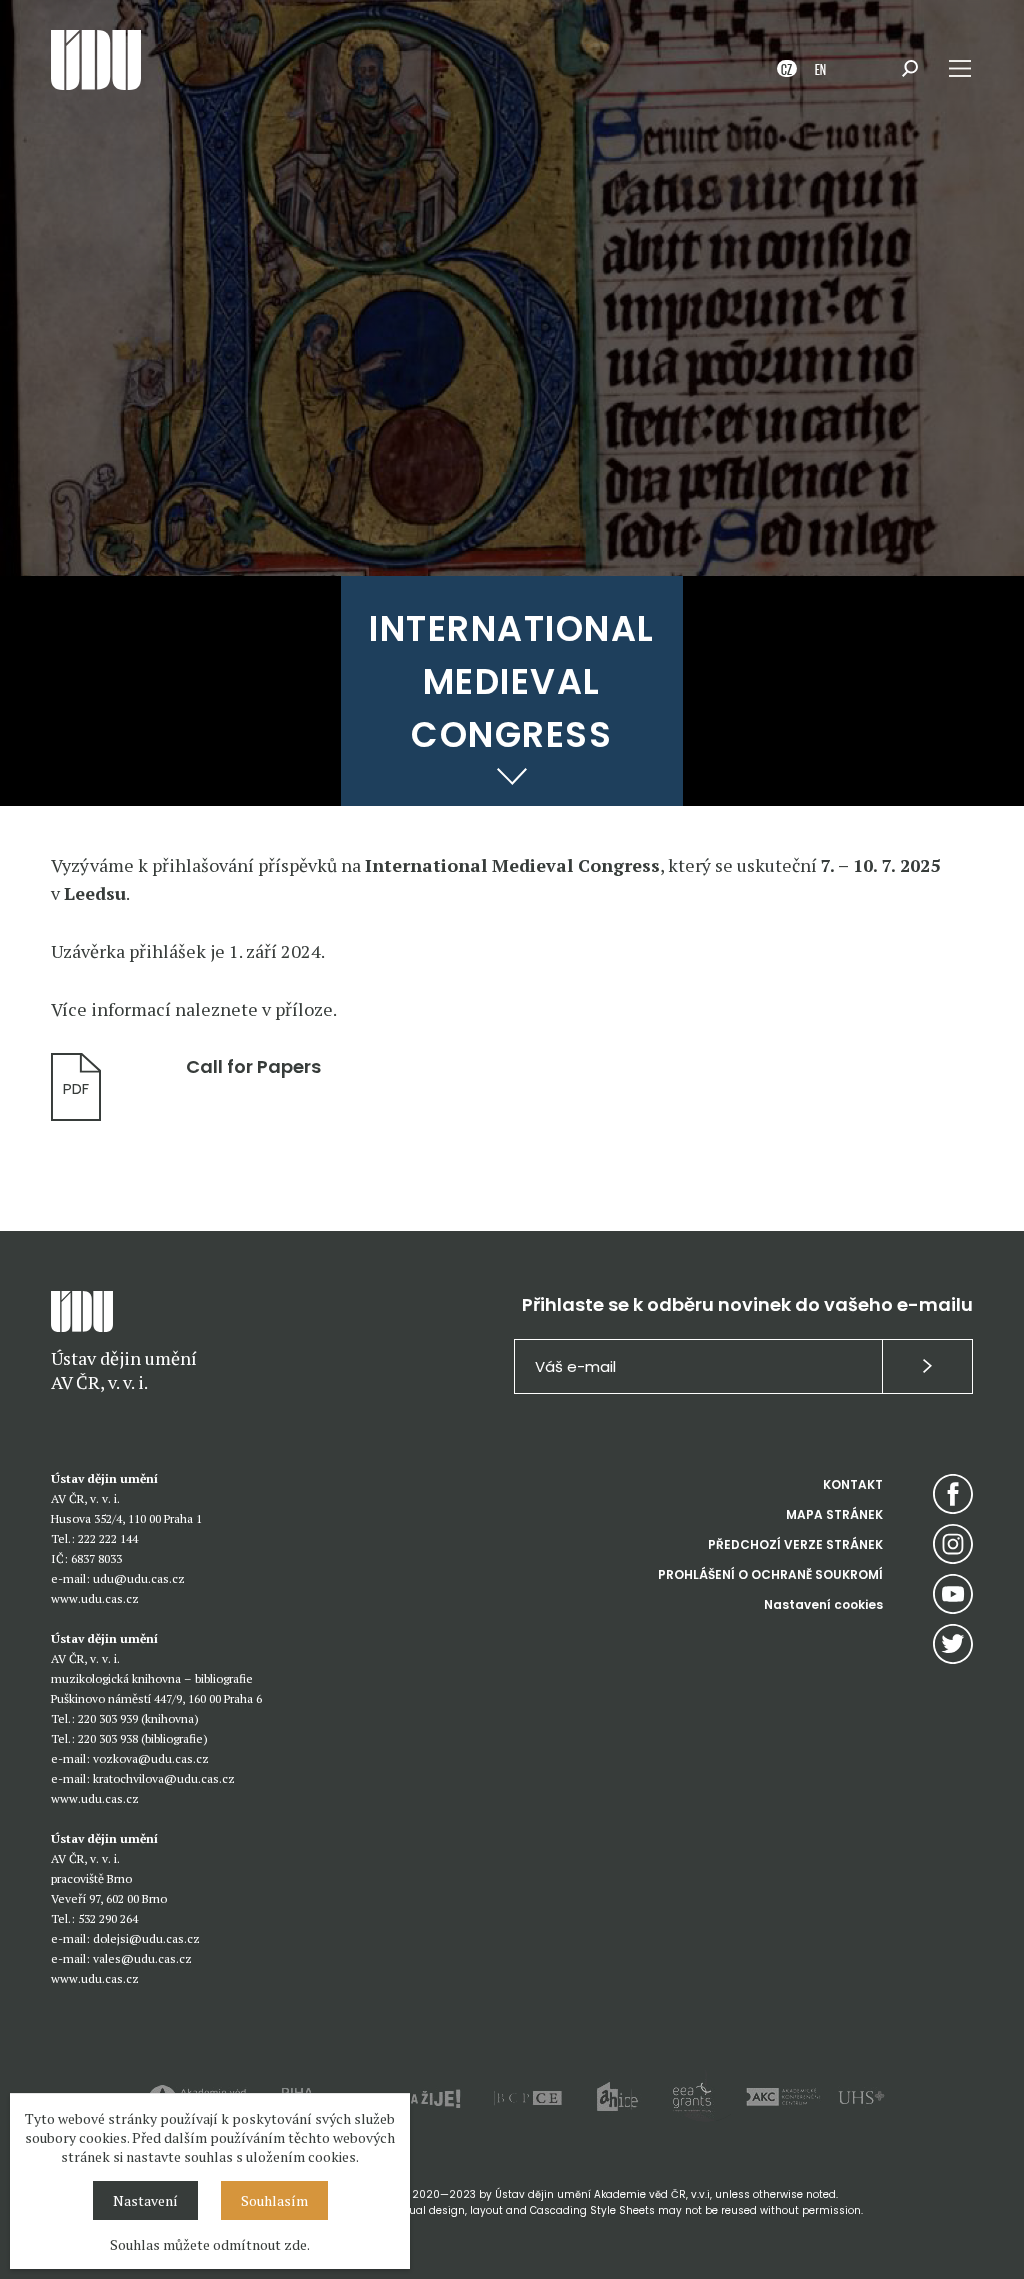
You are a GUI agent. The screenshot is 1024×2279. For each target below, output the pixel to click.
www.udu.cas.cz (95, 1598)
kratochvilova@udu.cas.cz (164, 1778)
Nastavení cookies (823, 1604)
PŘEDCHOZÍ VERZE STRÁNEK (795, 1544)
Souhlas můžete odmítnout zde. (210, 2244)
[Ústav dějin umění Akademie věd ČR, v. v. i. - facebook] (953, 1494)
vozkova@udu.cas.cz (151, 1758)
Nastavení (145, 2200)
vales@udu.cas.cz (142, 1958)
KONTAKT (853, 1484)
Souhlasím (274, 2200)
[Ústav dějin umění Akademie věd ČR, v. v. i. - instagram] (953, 1544)
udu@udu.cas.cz (139, 1578)
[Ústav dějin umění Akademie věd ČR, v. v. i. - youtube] (953, 1594)
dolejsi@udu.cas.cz (146, 1938)
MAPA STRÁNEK (834, 1514)
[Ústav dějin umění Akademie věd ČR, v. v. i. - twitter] (953, 1644)
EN (820, 68)
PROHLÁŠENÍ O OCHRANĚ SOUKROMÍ (770, 1574)
